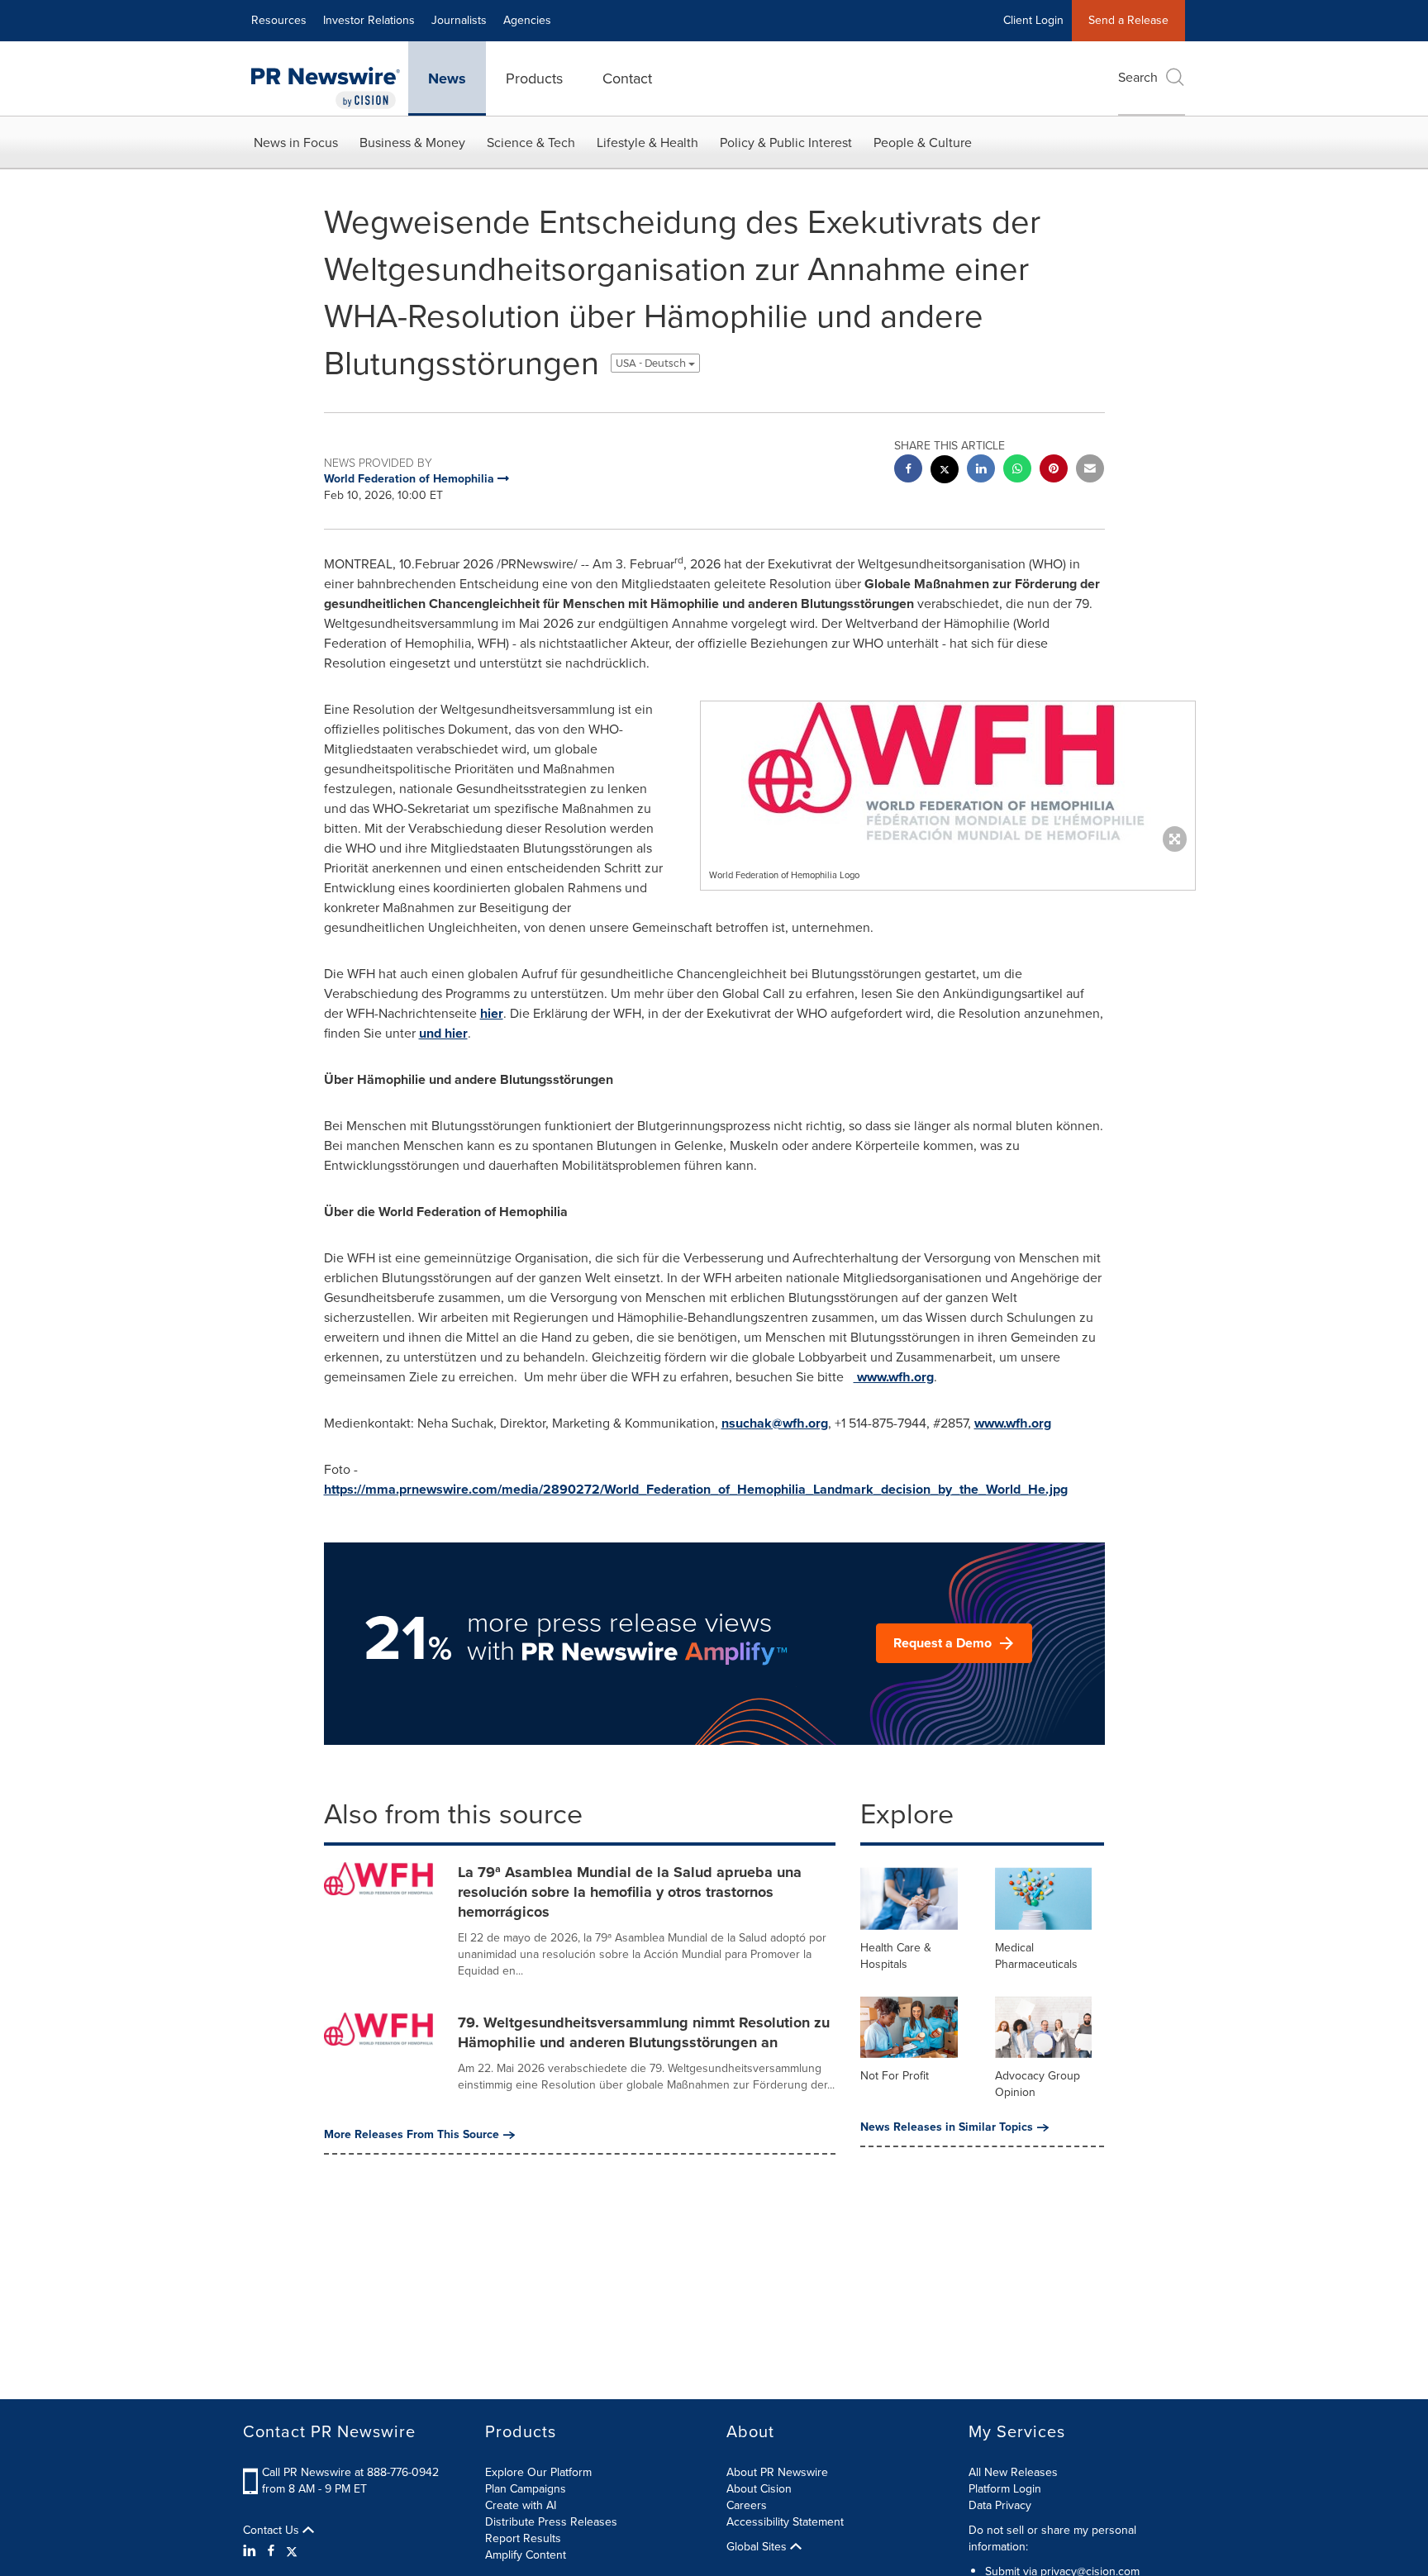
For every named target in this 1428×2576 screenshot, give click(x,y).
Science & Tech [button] (531, 143)
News (447, 78)
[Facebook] (271, 2551)
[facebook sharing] (908, 471)
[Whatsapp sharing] (1017, 471)
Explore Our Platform (538, 2472)
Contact (627, 78)
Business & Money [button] (412, 143)
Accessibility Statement (785, 2522)
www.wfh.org (894, 1377)
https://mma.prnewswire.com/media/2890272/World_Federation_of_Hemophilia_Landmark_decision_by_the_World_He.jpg (696, 1489)
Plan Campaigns (526, 2489)
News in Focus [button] (296, 143)
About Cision (759, 2489)
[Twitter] (292, 2551)
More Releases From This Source (412, 2135)
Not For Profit (895, 2076)
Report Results (523, 2538)
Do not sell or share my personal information (1052, 2538)
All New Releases (1013, 2472)
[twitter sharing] (945, 471)
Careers (747, 2505)
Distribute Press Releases (551, 2522)
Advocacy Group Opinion (1038, 2084)
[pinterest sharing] (1054, 471)
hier (492, 1013)
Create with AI (521, 2505)
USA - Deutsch (652, 363)
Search (1138, 77)
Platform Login (1005, 2489)
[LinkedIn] (252, 2551)
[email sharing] (1090, 471)
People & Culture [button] (923, 143)
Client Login (1033, 20)
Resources (279, 20)
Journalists (459, 20)
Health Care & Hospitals (896, 1956)
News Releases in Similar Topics (947, 2127)
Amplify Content (526, 2555)
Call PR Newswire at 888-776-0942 (350, 2472)
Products (534, 78)
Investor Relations (369, 20)
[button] (948, 772)
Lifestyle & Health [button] (647, 143)
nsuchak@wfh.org (775, 1423)
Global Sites (758, 2547)
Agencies (527, 20)
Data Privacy (1000, 2505)
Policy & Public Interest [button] (786, 143)
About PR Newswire (777, 2472)
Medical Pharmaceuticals (1036, 1956)
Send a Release (1128, 20)
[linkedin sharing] (981, 471)
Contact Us (273, 2531)
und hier (443, 1033)
